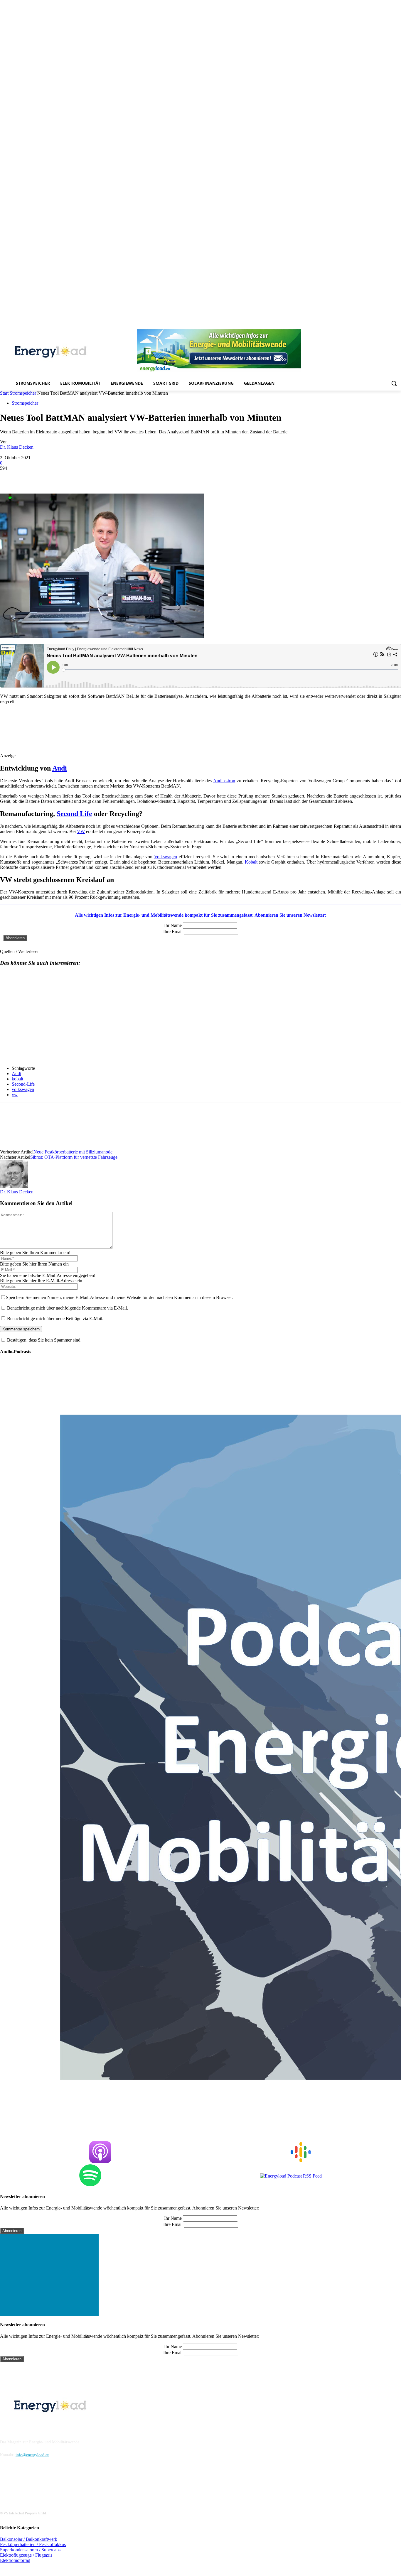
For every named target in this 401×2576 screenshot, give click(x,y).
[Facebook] (341, 325)
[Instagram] (349, 325)
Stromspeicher (23, 393)
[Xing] (398, 325)
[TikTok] (381, 325)
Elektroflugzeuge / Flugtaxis (26, 2555)
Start (4, 393)
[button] (394, 383)
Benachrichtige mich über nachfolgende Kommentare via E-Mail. (68, 1308)
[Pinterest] (365, 325)
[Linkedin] (357, 325)
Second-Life (23, 1084)
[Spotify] (373, 325)
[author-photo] (14, 1186)
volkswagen (23, 1089)
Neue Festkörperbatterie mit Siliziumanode (73, 1152)
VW (81, 831)
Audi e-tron (224, 781)
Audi (60, 768)
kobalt (17, 1079)
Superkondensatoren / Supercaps (30, 2550)
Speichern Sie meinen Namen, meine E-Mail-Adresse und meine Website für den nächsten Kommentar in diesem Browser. (119, 1297)
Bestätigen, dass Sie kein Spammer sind (43, 1340)
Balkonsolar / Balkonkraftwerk (29, 2539)
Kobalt (251, 862)
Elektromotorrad (15, 2560)
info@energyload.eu (32, 2455)
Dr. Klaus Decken (17, 447)
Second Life (74, 814)
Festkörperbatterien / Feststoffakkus (33, 2544)
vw (15, 1095)
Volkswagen (166, 857)
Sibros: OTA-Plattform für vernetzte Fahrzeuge (74, 1157)
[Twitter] (389, 325)
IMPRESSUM (16, 2427)
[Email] (94, 477)
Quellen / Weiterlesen (20, 951)
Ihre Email (173, 931)
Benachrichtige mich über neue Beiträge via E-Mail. (55, 1319)
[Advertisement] (109, 733)
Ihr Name (173, 925)
